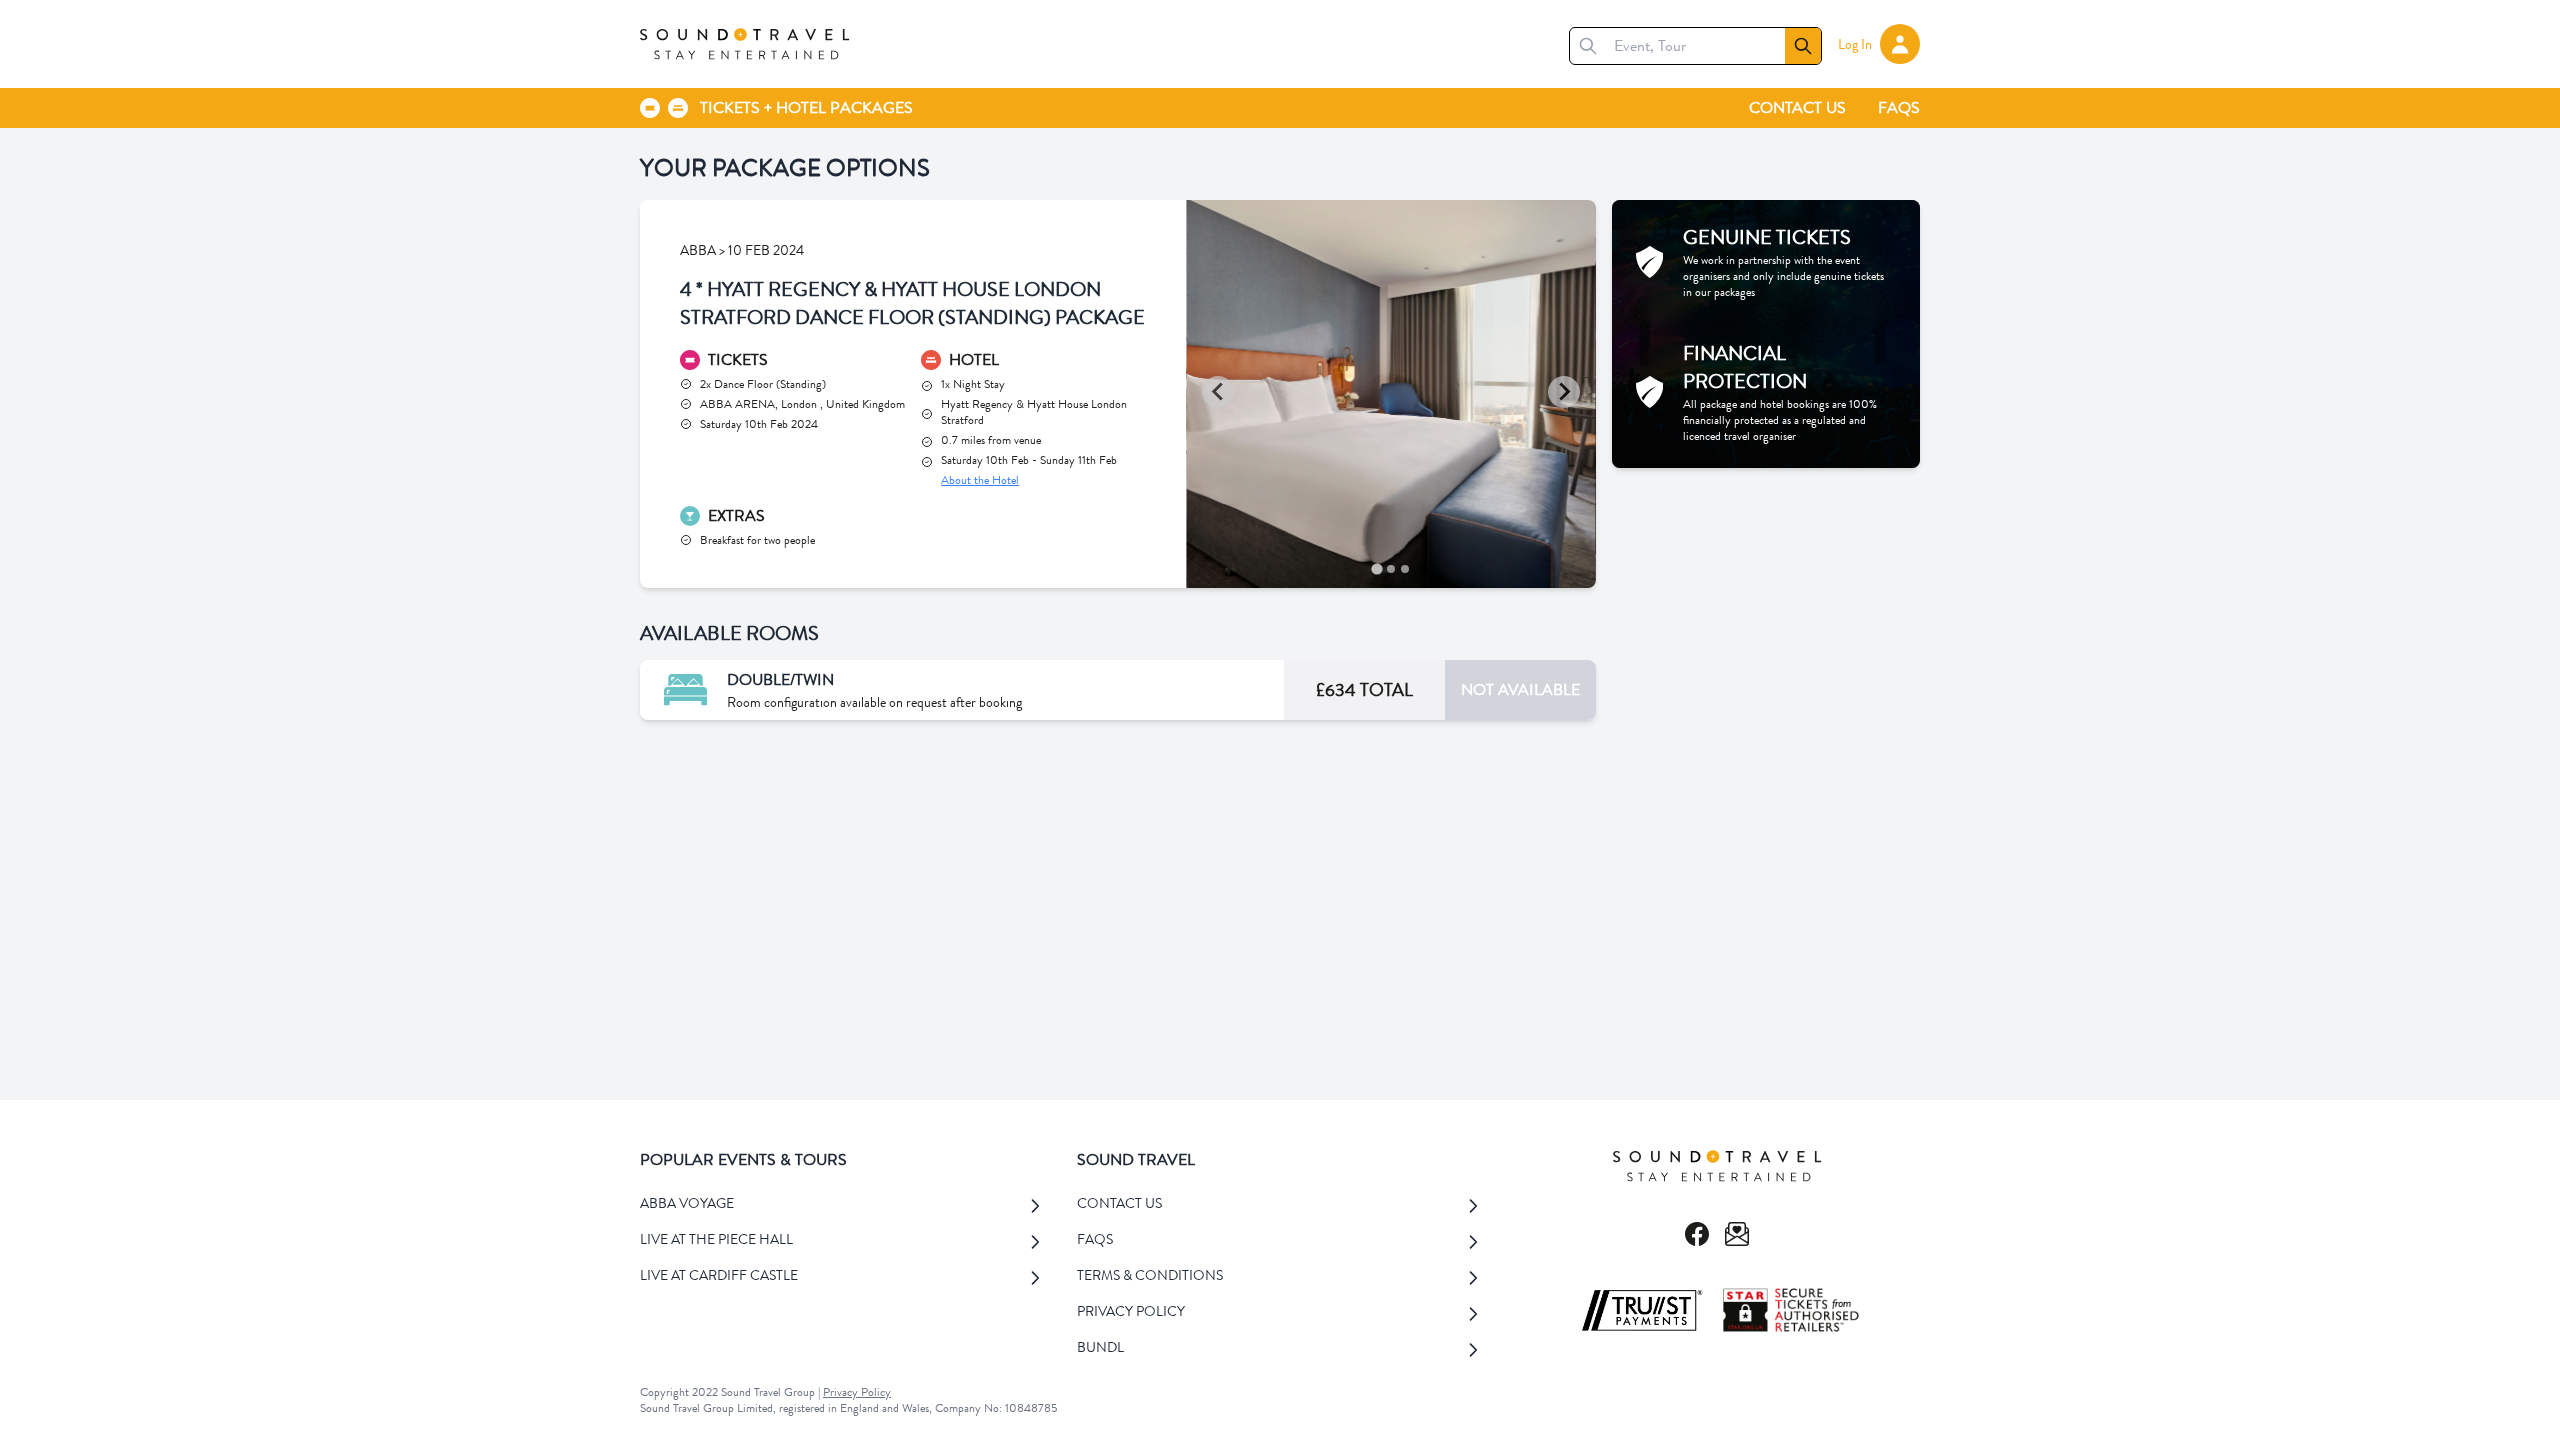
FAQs (1899, 107)
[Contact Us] (1737, 1234)
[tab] (1377, 568)
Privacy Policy (857, 1392)
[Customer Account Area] (1900, 44)
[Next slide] (1564, 392)
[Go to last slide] (1218, 392)
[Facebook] (1697, 1234)
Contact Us (1797, 107)
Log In (1855, 44)
